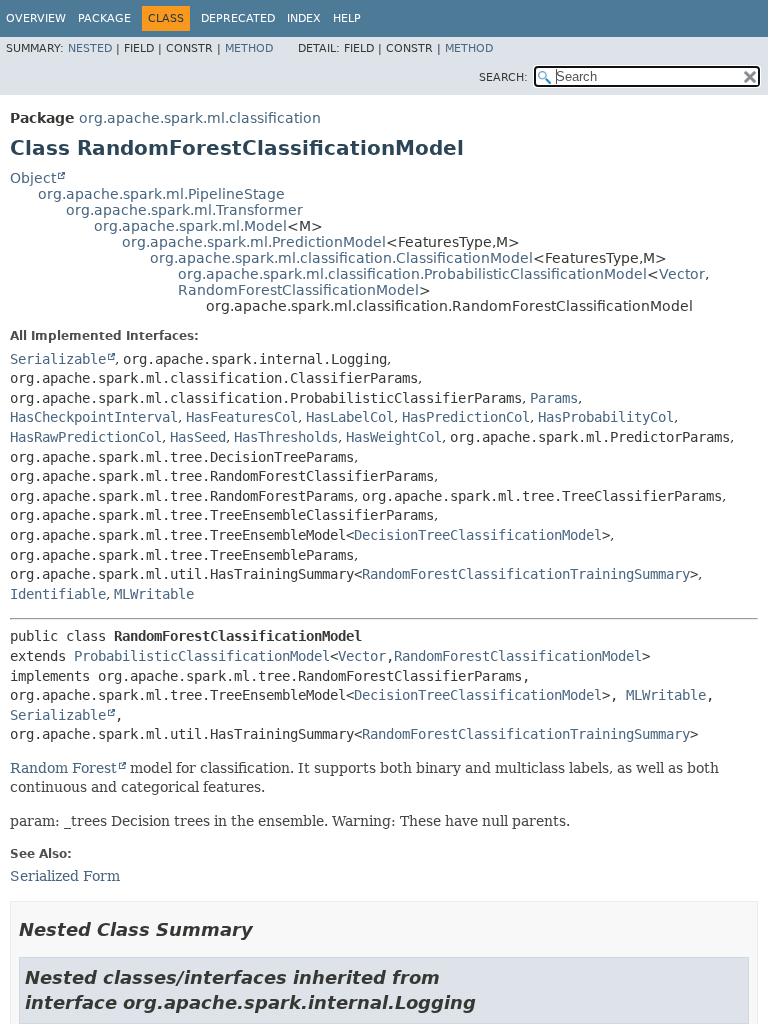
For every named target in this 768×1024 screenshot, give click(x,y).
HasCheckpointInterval (94, 417)
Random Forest (63, 768)
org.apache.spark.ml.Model (190, 226)
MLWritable (154, 594)
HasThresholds (286, 437)
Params (554, 398)
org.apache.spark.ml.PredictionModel (254, 242)
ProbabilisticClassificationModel (202, 656)
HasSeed (198, 437)
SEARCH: (503, 77)
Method (249, 48)
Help (347, 18)
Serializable (58, 359)
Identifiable (58, 594)
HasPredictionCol (466, 417)
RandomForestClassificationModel (298, 290)
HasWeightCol (394, 437)
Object (33, 178)
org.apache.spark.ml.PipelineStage (161, 194)
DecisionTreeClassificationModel (478, 535)
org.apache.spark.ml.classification (200, 118)
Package (104, 18)
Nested (90, 48)
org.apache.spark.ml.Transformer (184, 210)
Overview (36, 18)
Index (304, 18)
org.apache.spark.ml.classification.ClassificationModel (341, 258)
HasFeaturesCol (242, 417)
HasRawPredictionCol (86, 437)
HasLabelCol (350, 417)
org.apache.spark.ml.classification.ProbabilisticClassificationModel (412, 274)
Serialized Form (65, 876)
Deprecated (238, 18)
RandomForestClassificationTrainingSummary (526, 574)
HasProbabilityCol (606, 417)
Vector (682, 274)
